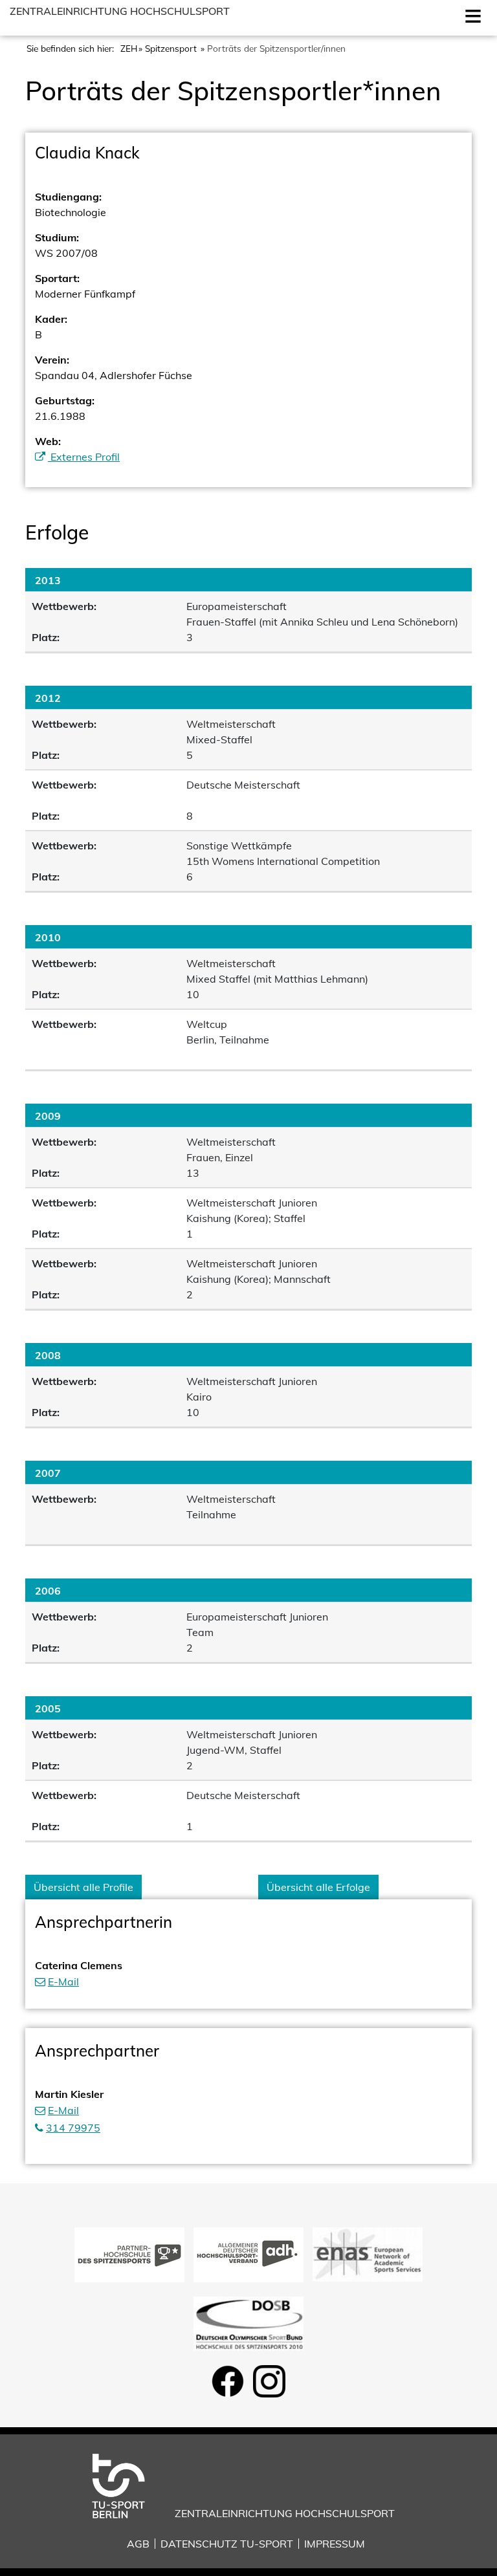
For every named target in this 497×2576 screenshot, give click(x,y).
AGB (138, 2544)
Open (470, 15)
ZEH (129, 48)
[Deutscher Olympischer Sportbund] (248, 2322)
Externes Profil (84, 457)
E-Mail (63, 1981)
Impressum (335, 2544)
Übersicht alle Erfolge (318, 1887)
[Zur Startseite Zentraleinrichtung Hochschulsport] (128, 2485)
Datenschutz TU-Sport (227, 2544)
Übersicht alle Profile (83, 1887)
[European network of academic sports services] (368, 2253)
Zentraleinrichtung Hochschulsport (120, 11)
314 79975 (73, 2128)
